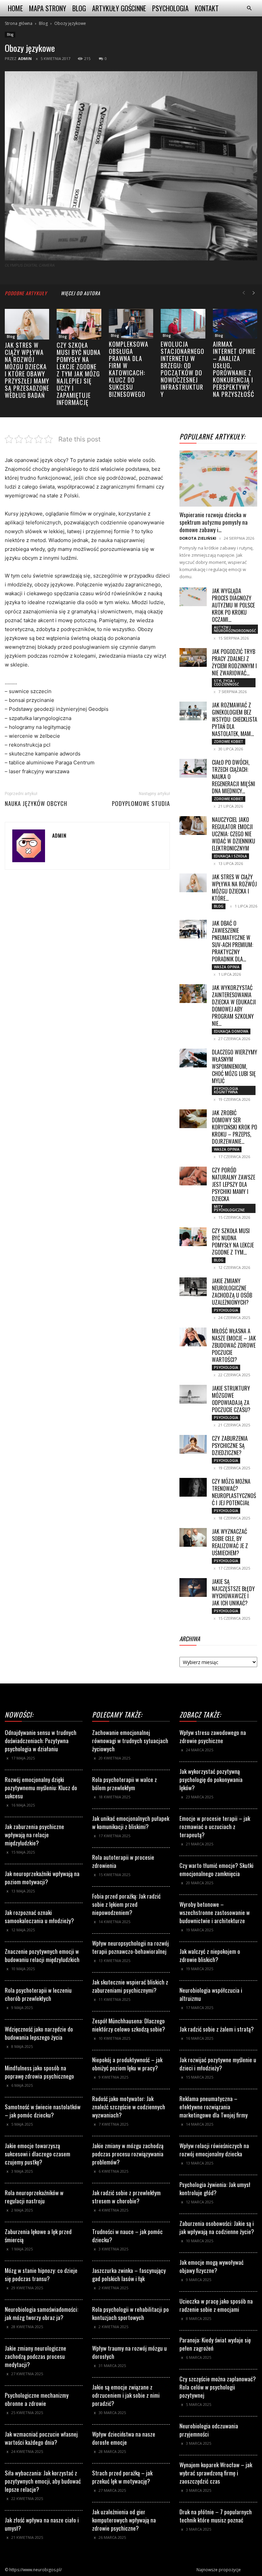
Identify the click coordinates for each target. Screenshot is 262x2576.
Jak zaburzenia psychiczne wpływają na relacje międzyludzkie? (34, 1835)
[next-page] (254, 293)
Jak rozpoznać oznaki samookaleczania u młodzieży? (39, 1916)
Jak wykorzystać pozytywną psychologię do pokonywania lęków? (211, 1779)
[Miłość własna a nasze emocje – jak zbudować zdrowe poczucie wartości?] (193, 1337)
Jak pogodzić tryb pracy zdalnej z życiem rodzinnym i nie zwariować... (234, 662)
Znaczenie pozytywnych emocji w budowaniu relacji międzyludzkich (42, 1955)
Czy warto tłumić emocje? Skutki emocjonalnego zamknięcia (216, 1869)
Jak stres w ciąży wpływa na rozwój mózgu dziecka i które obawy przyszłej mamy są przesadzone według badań (27, 370)
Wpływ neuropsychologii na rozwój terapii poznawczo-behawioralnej (130, 1947)
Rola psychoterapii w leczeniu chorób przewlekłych (38, 1994)
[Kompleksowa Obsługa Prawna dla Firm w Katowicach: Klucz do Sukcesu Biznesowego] (131, 324)
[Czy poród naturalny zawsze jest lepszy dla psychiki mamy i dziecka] (193, 1176)
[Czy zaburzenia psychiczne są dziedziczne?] (193, 1444)
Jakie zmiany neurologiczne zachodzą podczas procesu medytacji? (35, 2356)
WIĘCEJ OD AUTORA (81, 293)
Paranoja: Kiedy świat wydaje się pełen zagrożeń (215, 2344)
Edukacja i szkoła (230, 856)
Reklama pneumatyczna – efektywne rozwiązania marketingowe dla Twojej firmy (214, 2107)
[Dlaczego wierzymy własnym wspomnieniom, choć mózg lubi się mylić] (193, 1058)
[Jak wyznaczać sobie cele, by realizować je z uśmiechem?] (193, 1537)
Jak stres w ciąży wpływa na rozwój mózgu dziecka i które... (234, 888)
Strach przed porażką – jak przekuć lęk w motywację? (122, 2477)
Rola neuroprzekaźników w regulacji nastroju (34, 2197)
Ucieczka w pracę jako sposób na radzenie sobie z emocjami (216, 2305)
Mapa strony (48, 8)
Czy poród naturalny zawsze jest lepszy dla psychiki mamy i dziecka (234, 1184)
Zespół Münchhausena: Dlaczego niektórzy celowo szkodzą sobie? (129, 2025)
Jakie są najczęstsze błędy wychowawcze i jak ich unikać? (233, 1592)
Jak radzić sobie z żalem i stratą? (217, 2029)
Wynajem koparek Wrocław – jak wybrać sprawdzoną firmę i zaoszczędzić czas (216, 2473)
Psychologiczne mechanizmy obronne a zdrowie (37, 2399)
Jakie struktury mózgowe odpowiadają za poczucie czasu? (231, 1399)
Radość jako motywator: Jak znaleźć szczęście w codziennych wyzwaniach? (129, 2107)
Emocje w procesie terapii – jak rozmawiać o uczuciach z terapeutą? (215, 1826)
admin (25, 58)
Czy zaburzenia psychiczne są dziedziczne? (230, 1446)
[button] (249, 8)
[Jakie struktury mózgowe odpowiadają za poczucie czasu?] (193, 1394)
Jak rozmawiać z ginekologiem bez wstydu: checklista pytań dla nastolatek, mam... (235, 719)
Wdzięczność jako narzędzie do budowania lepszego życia (39, 2033)
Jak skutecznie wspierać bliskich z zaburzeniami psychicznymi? (130, 1986)
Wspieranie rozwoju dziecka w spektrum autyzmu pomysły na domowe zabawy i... (214, 522)
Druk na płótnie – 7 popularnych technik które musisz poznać (216, 2516)
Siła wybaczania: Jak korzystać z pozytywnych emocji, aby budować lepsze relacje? (43, 2481)
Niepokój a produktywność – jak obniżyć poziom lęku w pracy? (127, 2064)
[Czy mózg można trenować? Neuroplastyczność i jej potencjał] (193, 1487)
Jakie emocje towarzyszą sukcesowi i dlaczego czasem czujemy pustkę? (38, 2154)
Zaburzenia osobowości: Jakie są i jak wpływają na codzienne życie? (217, 2227)
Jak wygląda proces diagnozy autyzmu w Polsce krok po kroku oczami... (233, 605)
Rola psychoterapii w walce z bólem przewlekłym (125, 1784)
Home (15, 8)
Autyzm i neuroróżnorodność (235, 629)
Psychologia (170, 8)
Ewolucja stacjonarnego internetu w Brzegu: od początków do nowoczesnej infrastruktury (183, 369)
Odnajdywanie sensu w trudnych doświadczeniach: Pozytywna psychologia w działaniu (41, 1741)
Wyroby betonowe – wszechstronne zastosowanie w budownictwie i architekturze (215, 1912)
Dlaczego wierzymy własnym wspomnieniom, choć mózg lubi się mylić (235, 1066)
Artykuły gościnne (119, 8)
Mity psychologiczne (229, 1208)
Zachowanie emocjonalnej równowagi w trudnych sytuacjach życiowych (130, 1741)
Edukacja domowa (231, 1031)
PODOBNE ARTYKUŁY (26, 293)
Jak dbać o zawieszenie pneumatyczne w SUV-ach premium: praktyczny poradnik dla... (232, 941)
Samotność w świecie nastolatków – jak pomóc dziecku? (43, 2111)
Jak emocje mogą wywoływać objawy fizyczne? (212, 2266)
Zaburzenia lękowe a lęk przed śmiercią (38, 2236)
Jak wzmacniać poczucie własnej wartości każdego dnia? (41, 2438)
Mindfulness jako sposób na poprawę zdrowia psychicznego (39, 2072)
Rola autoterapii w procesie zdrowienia (123, 1861)
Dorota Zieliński (198, 538)
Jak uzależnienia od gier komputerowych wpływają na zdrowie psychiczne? (124, 2520)
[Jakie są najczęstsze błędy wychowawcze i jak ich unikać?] (193, 1587)
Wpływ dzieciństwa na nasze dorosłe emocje (124, 2438)
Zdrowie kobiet (229, 742)
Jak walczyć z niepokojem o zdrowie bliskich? (210, 1955)
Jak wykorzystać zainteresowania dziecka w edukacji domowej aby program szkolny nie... (234, 1006)
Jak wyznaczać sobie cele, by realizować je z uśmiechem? (230, 1542)
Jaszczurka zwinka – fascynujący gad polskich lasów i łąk (129, 2274)
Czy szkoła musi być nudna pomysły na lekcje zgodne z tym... (233, 1241)
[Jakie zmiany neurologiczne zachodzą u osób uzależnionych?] (193, 1287)
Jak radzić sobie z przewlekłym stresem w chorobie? (126, 2197)
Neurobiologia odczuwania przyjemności (209, 2430)
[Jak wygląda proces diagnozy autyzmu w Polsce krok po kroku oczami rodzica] (193, 597)
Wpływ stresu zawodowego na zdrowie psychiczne (213, 1736)
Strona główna (19, 23)
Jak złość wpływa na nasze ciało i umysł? (42, 2524)
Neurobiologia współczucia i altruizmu (211, 1994)
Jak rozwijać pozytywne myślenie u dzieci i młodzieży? (218, 2064)
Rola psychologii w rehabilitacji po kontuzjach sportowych (130, 2313)
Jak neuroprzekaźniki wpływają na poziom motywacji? (42, 1878)
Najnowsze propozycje (219, 2570)
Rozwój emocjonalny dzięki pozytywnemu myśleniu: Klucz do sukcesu (41, 1788)
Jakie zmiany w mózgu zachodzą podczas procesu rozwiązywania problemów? (128, 2154)
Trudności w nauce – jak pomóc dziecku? (127, 2236)
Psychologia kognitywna (226, 1090)
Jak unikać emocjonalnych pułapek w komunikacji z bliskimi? (131, 1822)
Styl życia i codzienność (226, 683)
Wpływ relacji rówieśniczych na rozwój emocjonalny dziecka (214, 2150)
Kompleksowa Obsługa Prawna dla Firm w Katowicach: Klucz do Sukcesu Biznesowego (129, 369)
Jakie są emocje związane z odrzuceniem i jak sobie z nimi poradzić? (126, 2395)
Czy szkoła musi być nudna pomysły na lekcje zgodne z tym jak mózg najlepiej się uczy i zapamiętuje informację (79, 374)
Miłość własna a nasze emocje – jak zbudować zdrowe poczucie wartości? (234, 1345)
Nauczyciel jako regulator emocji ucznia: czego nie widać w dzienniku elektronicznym (234, 834)
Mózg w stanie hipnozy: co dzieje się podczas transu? (41, 2274)
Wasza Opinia (227, 967)
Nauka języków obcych (36, 804)
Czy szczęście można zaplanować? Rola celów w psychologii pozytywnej (218, 2387)
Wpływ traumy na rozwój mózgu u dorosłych (129, 2352)
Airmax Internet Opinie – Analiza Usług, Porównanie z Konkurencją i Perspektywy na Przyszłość (234, 369)
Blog (79, 8)
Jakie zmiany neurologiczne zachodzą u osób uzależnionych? (232, 1292)
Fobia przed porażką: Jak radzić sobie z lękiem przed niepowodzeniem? (126, 1904)
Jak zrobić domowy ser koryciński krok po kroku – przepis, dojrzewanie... (235, 1127)
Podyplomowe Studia (141, 804)
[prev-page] (244, 293)
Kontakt (207, 8)
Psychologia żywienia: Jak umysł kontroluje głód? (215, 2189)
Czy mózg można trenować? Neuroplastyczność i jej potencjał (234, 1492)
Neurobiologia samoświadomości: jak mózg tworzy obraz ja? (41, 2313)
